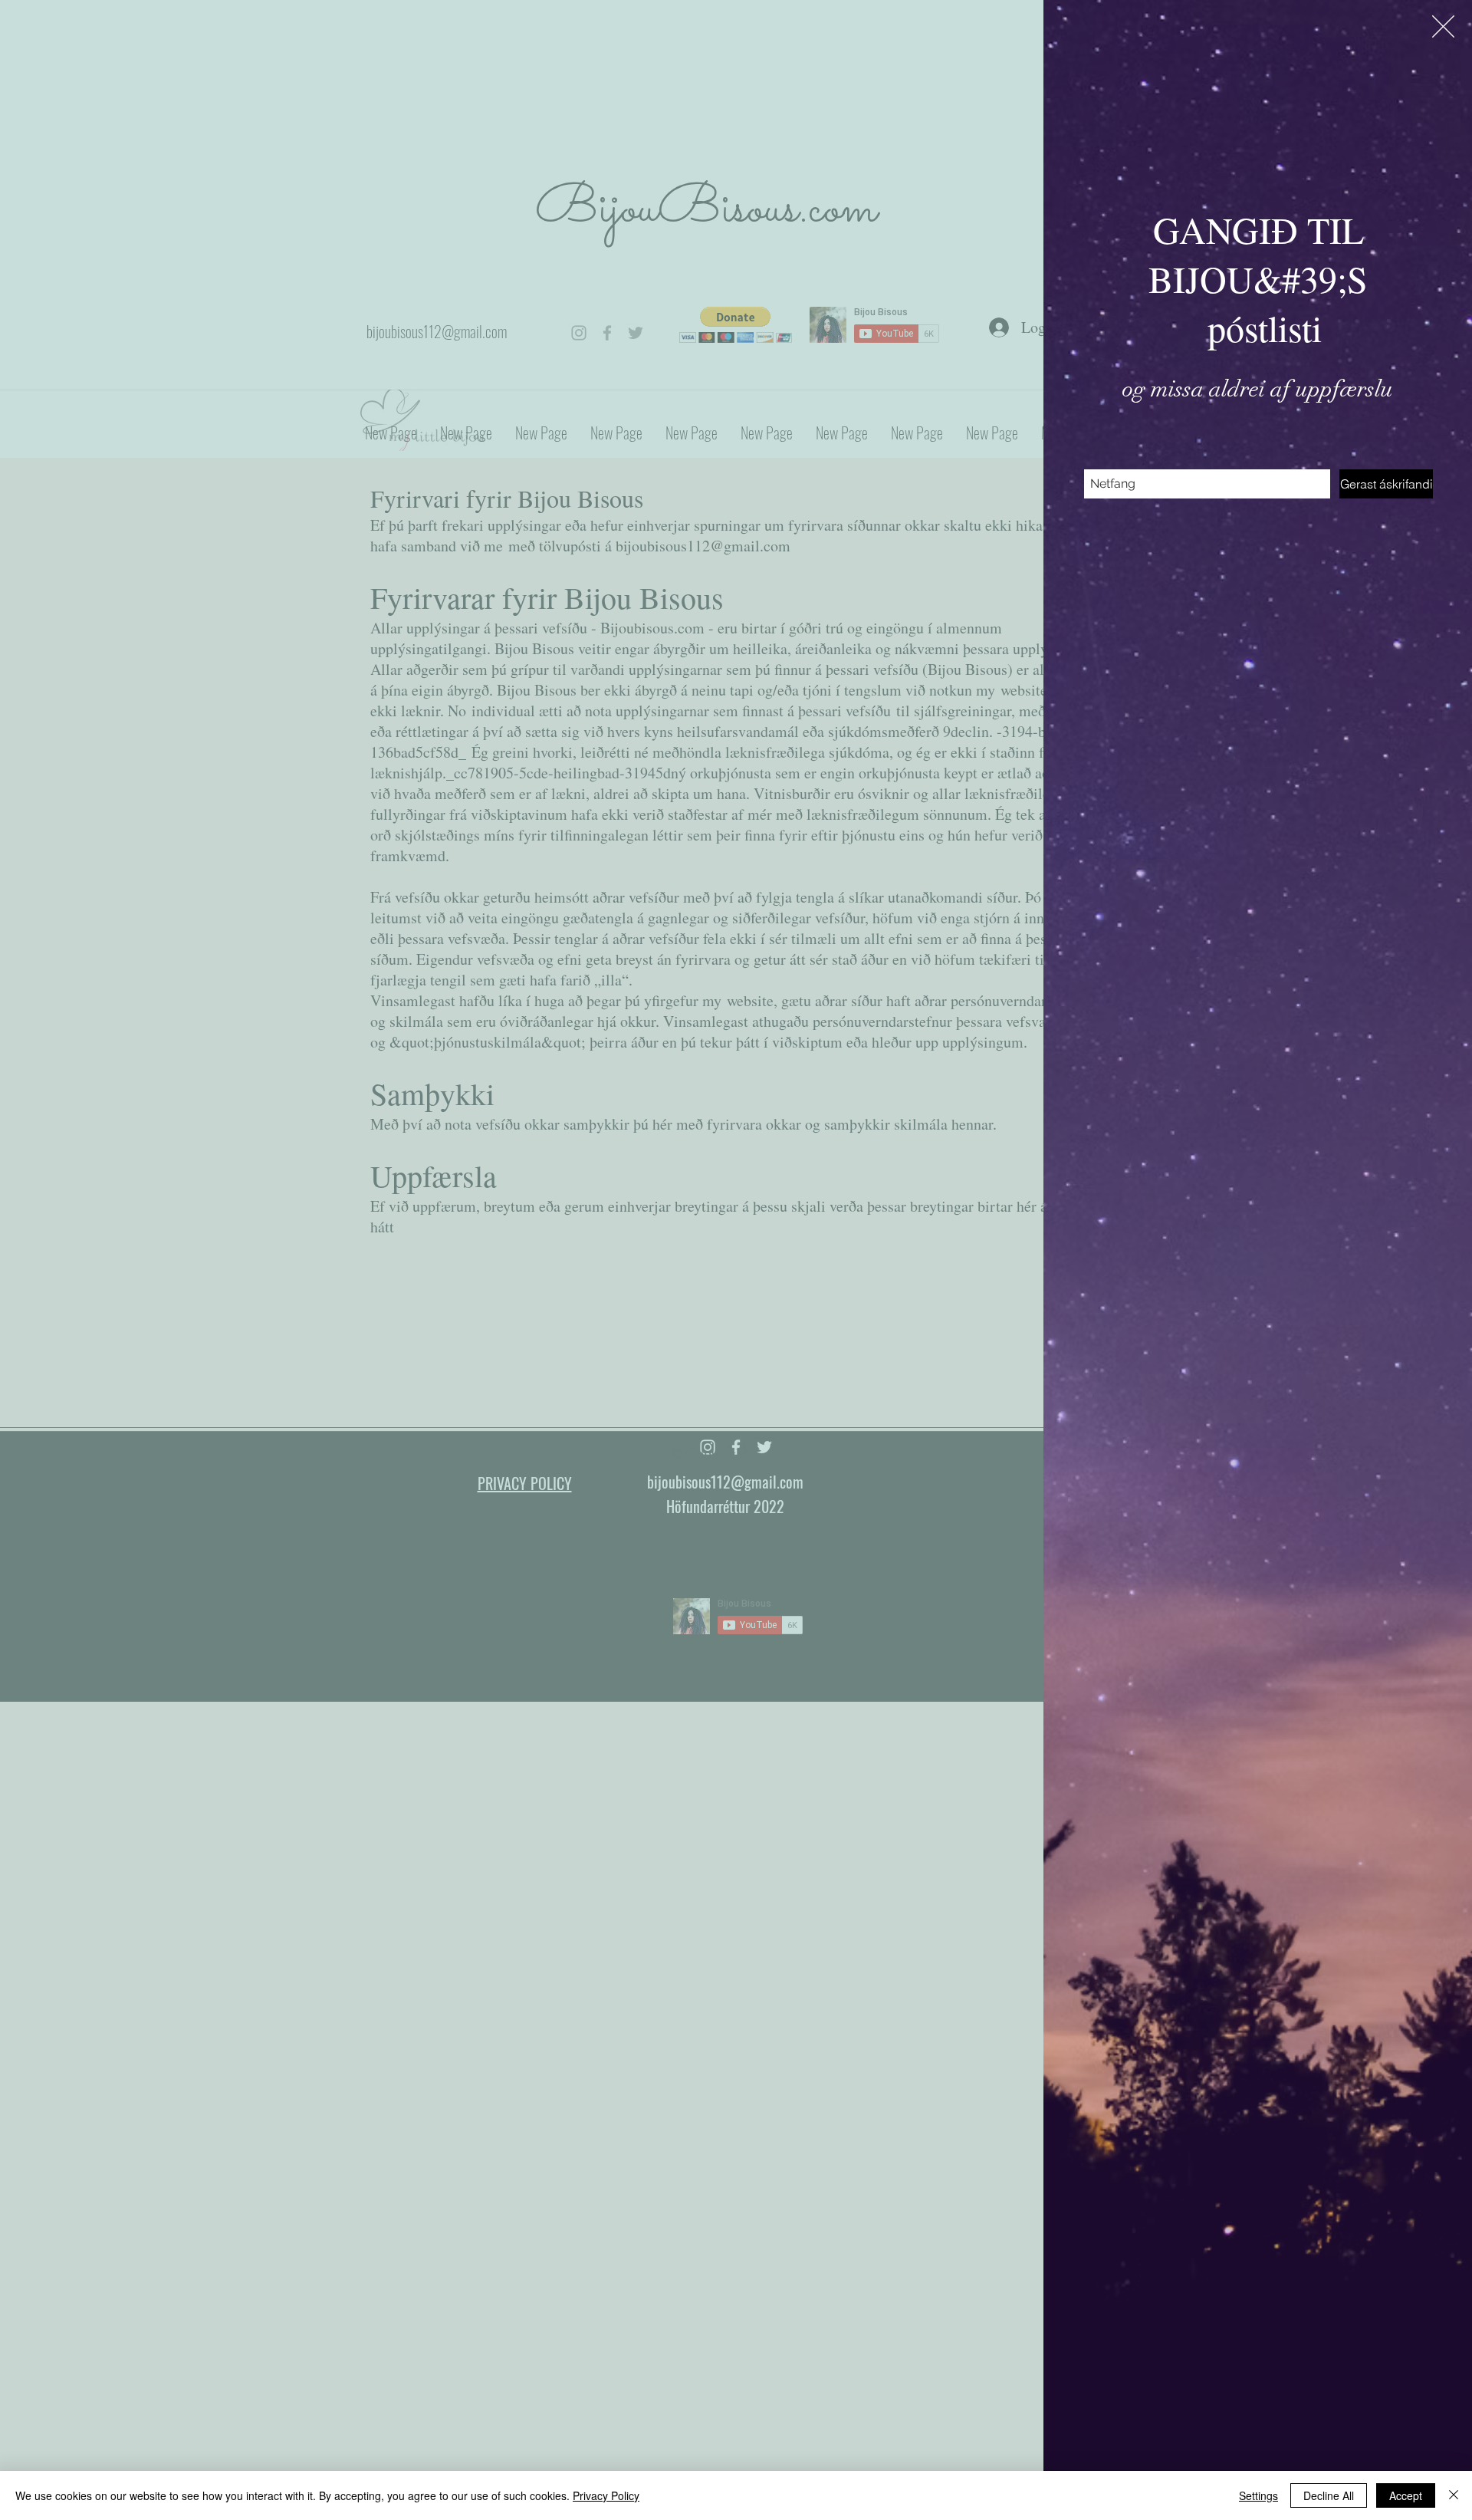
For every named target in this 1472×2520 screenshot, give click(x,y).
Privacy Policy (606, 2495)
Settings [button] (1258, 2495)
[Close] (1454, 2495)
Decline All (1329, 2495)
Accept (1406, 2495)
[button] (1443, 26)
